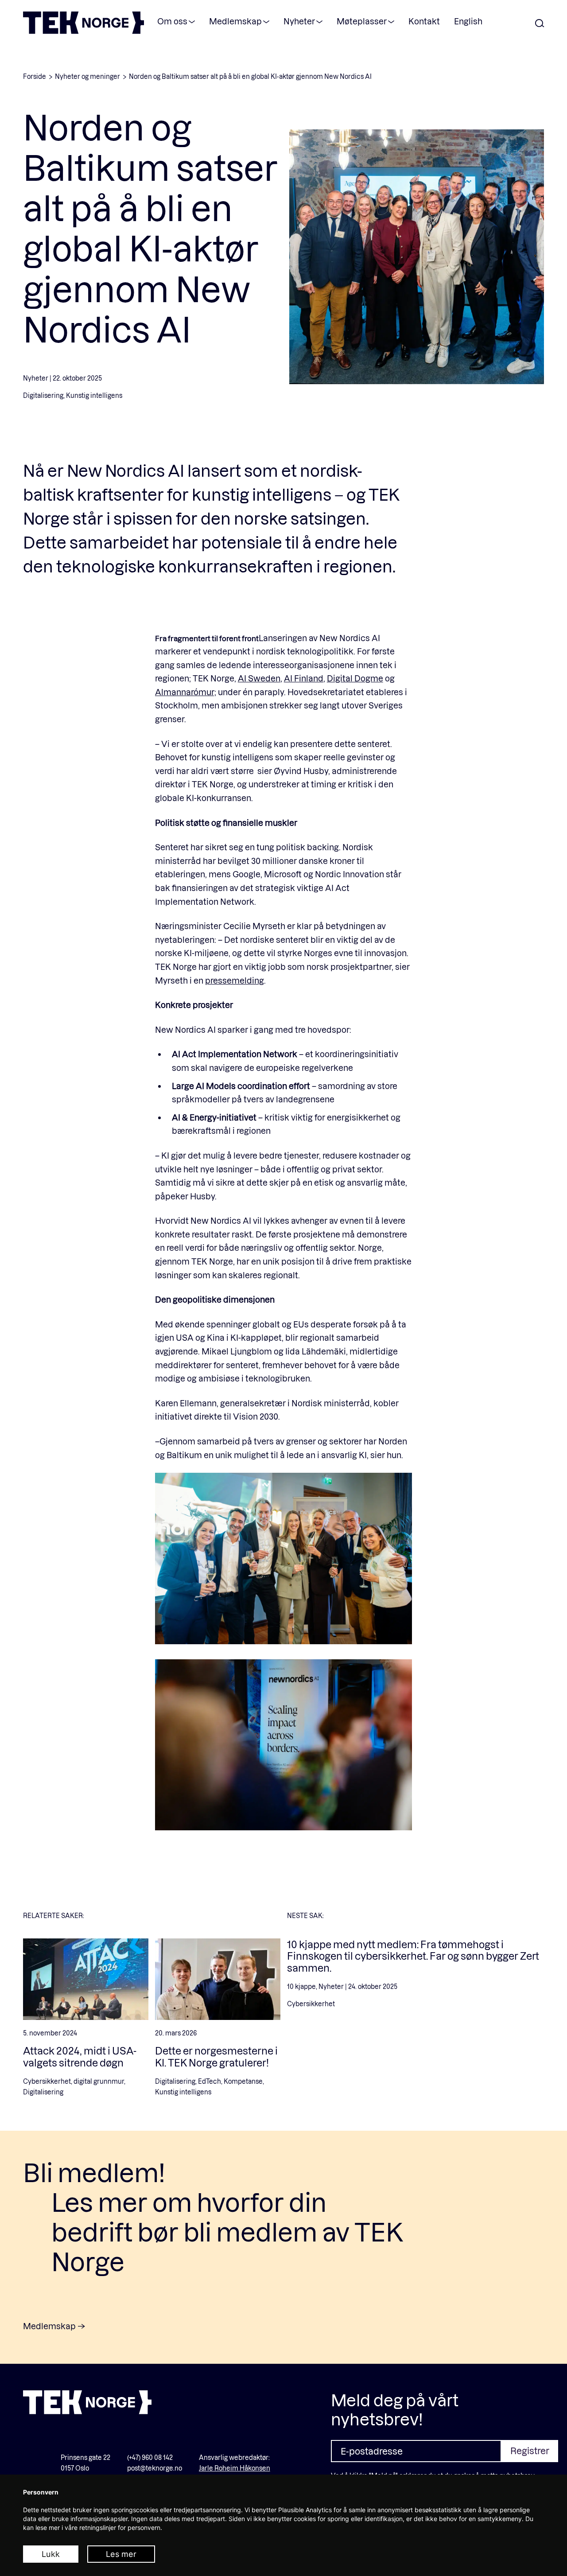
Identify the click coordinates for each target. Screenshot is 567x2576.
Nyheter (299, 21)
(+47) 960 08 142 (150, 2457)
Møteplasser (362, 21)
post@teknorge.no (155, 2468)
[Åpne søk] (540, 24)
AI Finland (304, 678)
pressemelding (235, 980)
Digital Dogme (355, 678)
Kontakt (424, 21)
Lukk (51, 2554)
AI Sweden (259, 678)
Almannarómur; (186, 692)
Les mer (121, 2554)
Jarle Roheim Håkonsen (235, 2468)
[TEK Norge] (83, 31)
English (468, 21)
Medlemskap (235, 21)
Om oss (172, 21)
